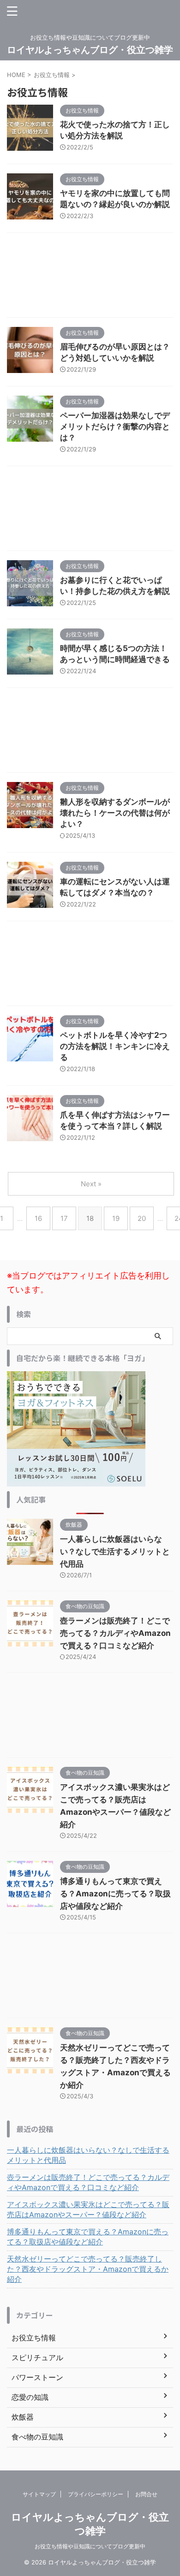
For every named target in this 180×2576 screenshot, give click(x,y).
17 (64, 1218)
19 (116, 1218)
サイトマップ (39, 2494)
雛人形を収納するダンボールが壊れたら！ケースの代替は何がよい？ (115, 813)
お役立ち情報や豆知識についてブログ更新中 (90, 2546)
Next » (91, 1184)
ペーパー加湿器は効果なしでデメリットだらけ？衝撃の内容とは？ (115, 426)
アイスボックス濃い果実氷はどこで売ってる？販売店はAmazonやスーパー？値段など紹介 (88, 2209)
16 (38, 1218)
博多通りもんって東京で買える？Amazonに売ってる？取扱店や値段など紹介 (115, 1894)
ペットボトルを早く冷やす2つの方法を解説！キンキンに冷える (115, 1046)
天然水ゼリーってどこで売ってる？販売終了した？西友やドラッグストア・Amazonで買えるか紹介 (88, 2269)
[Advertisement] (90, 277)
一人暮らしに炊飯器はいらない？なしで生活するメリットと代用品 (115, 1552)
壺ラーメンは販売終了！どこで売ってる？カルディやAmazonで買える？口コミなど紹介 (115, 1633)
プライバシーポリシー (96, 2494)
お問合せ (146, 2494)
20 (142, 1218)
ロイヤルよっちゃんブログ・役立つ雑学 (90, 50)
